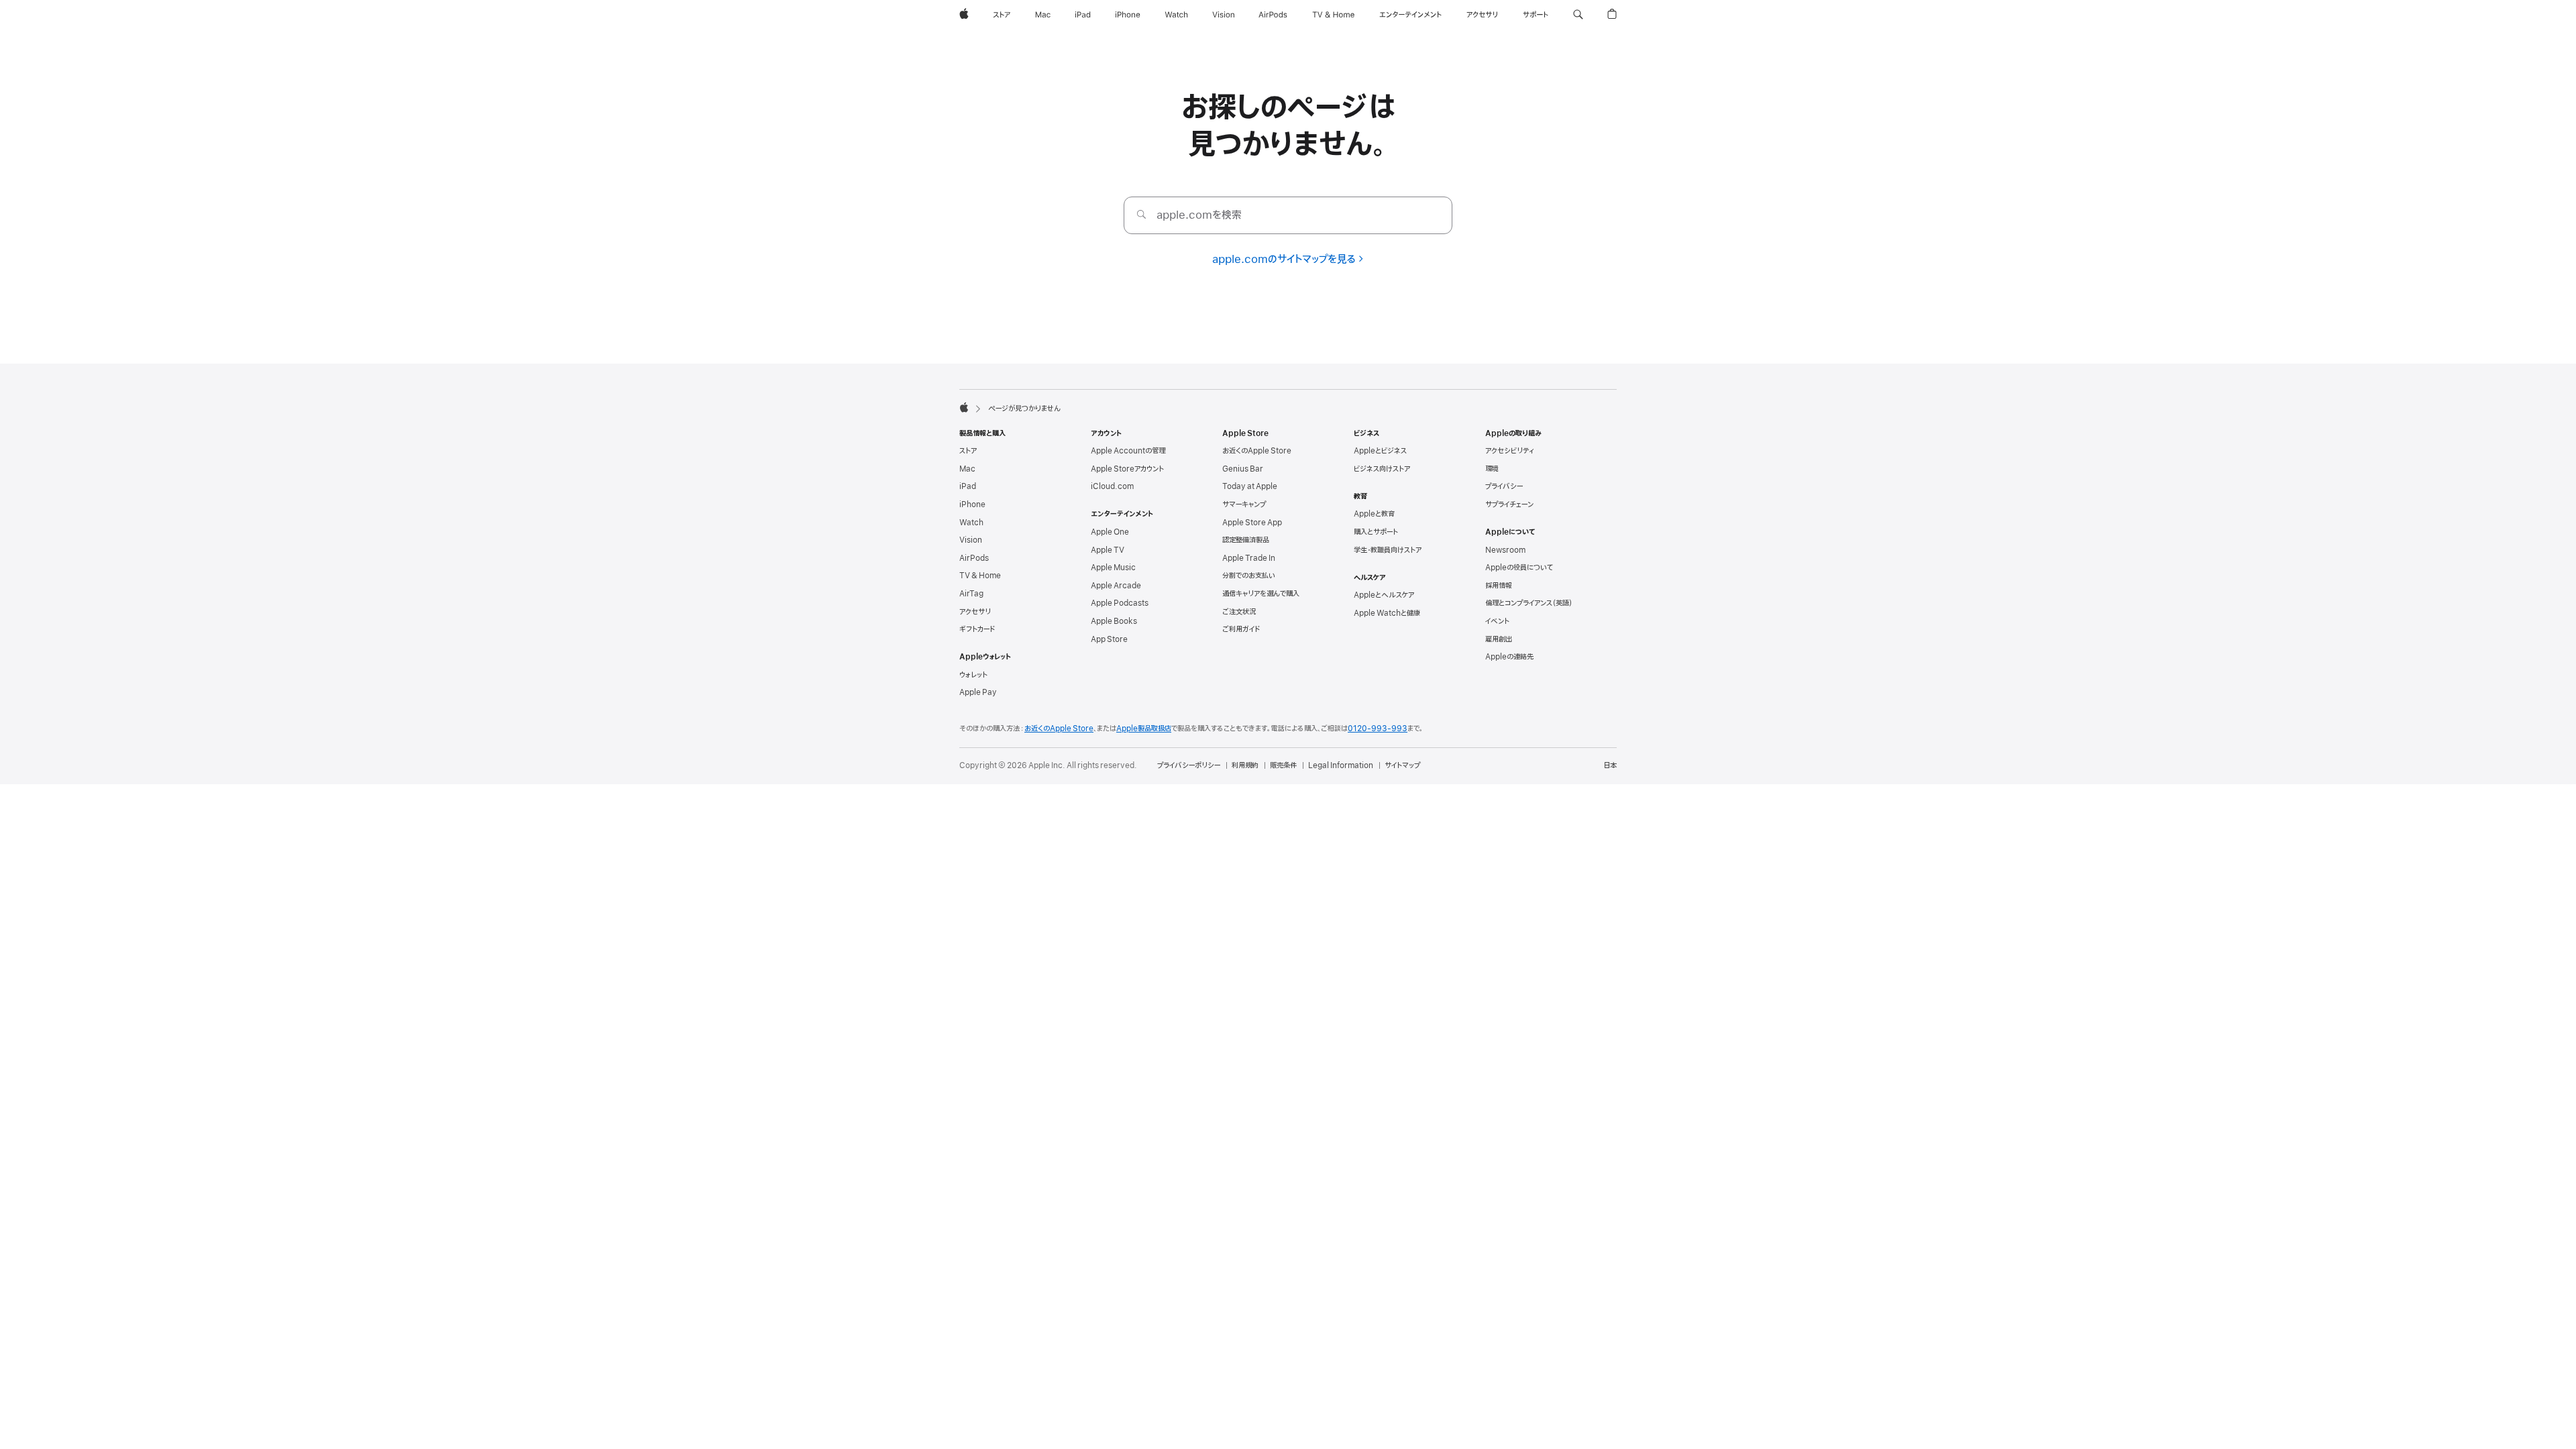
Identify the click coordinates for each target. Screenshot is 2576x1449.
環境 (1492, 469)
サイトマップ (1402, 765)
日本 (1610, 765)
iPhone (972, 504)
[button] (1578, 15)
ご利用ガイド (1241, 629)
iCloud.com (1112, 486)
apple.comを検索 (1199, 215)
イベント (1497, 621)
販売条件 (1283, 765)
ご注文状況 (1239, 612)
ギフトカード (977, 629)
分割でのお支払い (1249, 576)
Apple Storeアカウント (1127, 469)
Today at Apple (1250, 486)
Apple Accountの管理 (1128, 451)
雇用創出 (1499, 639)
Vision (971, 540)
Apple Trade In (1249, 558)
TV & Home (980, 576)
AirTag (971, 594)
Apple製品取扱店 (1144, 729)
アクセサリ (975, 612)
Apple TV (1108, 550)
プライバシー (1504, 486)
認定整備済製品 (1246, 540)
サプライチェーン (1509, 504)
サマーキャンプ (1244, 504)
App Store (1109, 639)
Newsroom (1505, 550)
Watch (971, 523)
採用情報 (1499, 586)
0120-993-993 (1378, 729)
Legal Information (1341, 765)
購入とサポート (1376, 532)
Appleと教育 (1374, 514)
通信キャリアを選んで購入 (1261, 594)
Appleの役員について (1519, 568)
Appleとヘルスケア (1384, 595)
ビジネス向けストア (1382, 469)
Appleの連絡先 (1509, 657)
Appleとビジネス (1380, 451)
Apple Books (1114, 621)
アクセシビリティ (1510, 451)
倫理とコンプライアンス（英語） (1529, 603)
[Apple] (964, 407)
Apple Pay (978, 692)
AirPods (974, 558)
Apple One (1110, 532)
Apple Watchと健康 (1387, 613)
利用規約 (1245, 765)
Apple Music (1113, 568)
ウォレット (973, 675)
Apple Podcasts (1120, 603)
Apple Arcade (1116, 586)
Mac (967, 469)
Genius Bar (1243, 469)
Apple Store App (1252, 523)
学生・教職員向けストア (1388, 550)
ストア (968, 451)
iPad (968, 486)
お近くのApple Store (1257, 451)
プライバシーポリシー (1189, 765)
